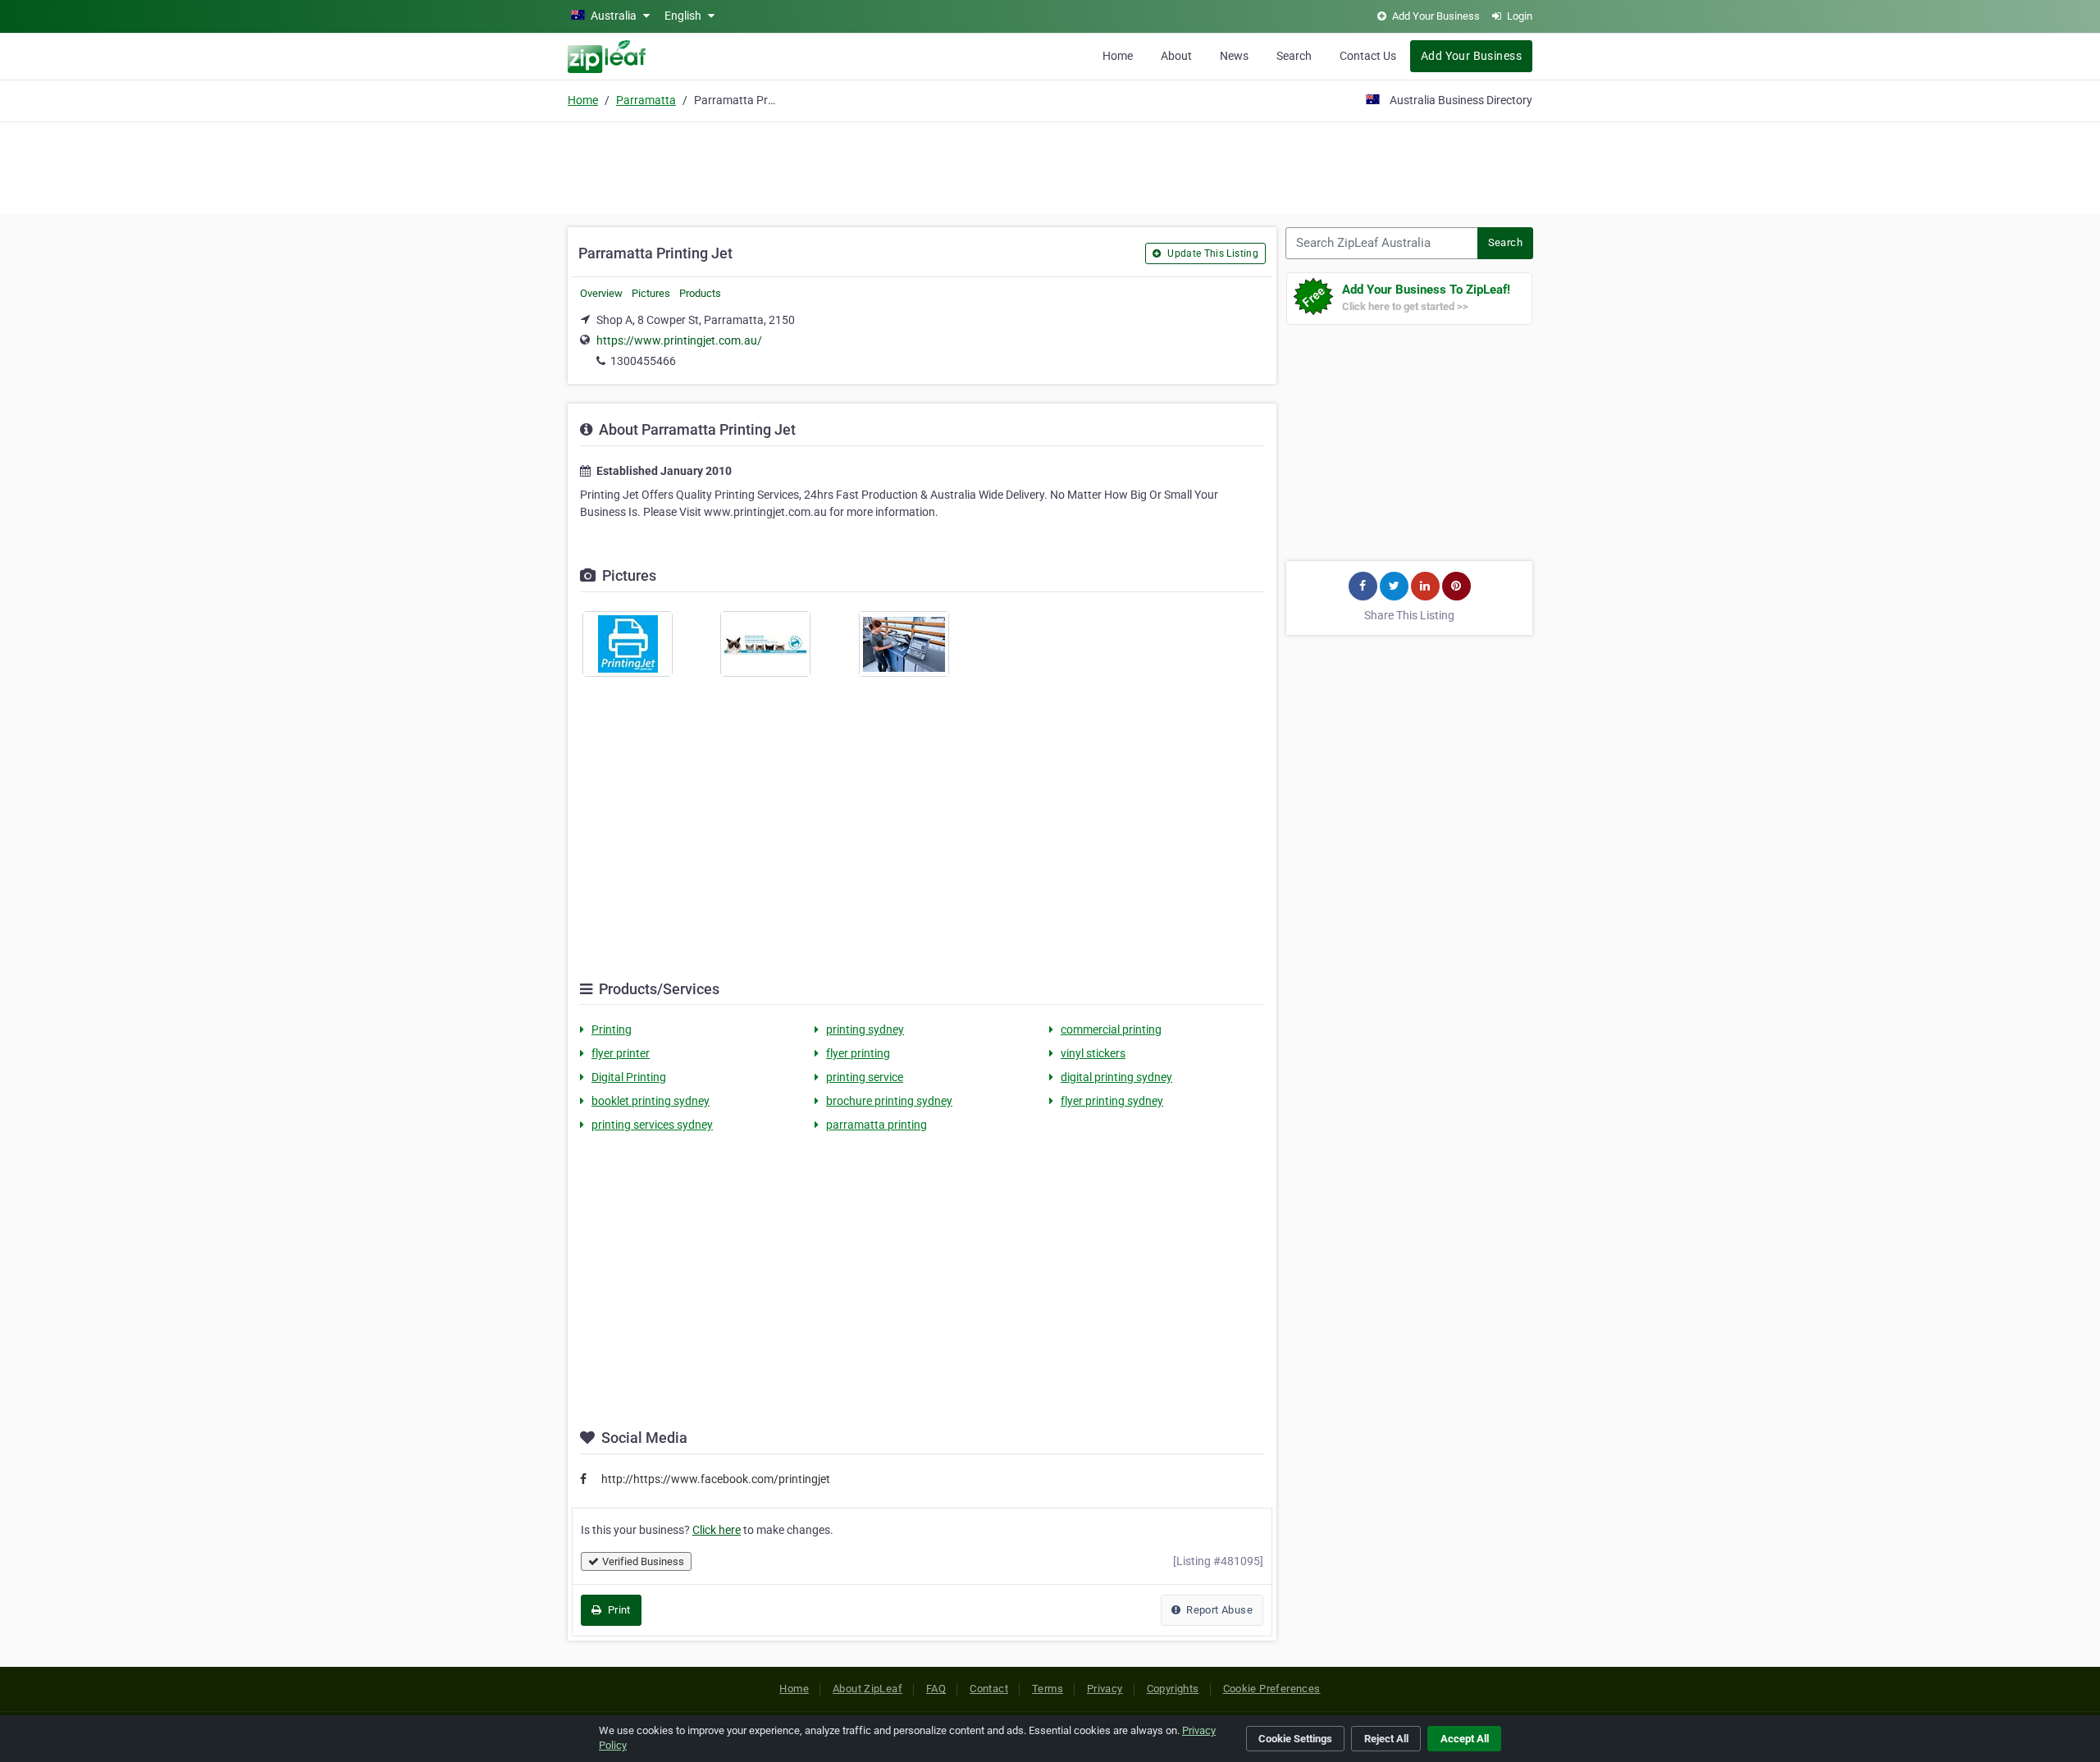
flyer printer (621, 1053)
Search (1294, 56)
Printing (612, 1029)
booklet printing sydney (651, 1101)
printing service (865, 1077)
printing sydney (865, 1029)
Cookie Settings (1295, 1739)
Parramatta (646, 100)
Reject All (1386, 1739)
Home (1118, 56)
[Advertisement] (1050, 166)
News (1234, 56)
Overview (601, 293)
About (1176, 56)
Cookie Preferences (1272, 1689)
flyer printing (858, 1053)
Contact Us (1368, 56)
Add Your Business (1471, 56)
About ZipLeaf (867, 1689)
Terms (1048, 1689)
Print (617, 1610)
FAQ (936, 1689)
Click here (717, 1530)
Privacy (1105, 1689)
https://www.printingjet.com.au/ (679, 340)
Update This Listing (1212, 253)
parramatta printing (877, 1125)
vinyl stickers (1093, 1053)
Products (700, 293)
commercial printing (1111, 1029)
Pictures (651, 293)
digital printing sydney (1116, 1077)
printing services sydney (652, 1125)
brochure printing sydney (889, 1101)
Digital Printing (629, 1077)
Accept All (1465, 1739)
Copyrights (1173, 1689)
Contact (989, 1689)
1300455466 (643, 361)
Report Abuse (1218, 1610)
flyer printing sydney (1112, 1101)
